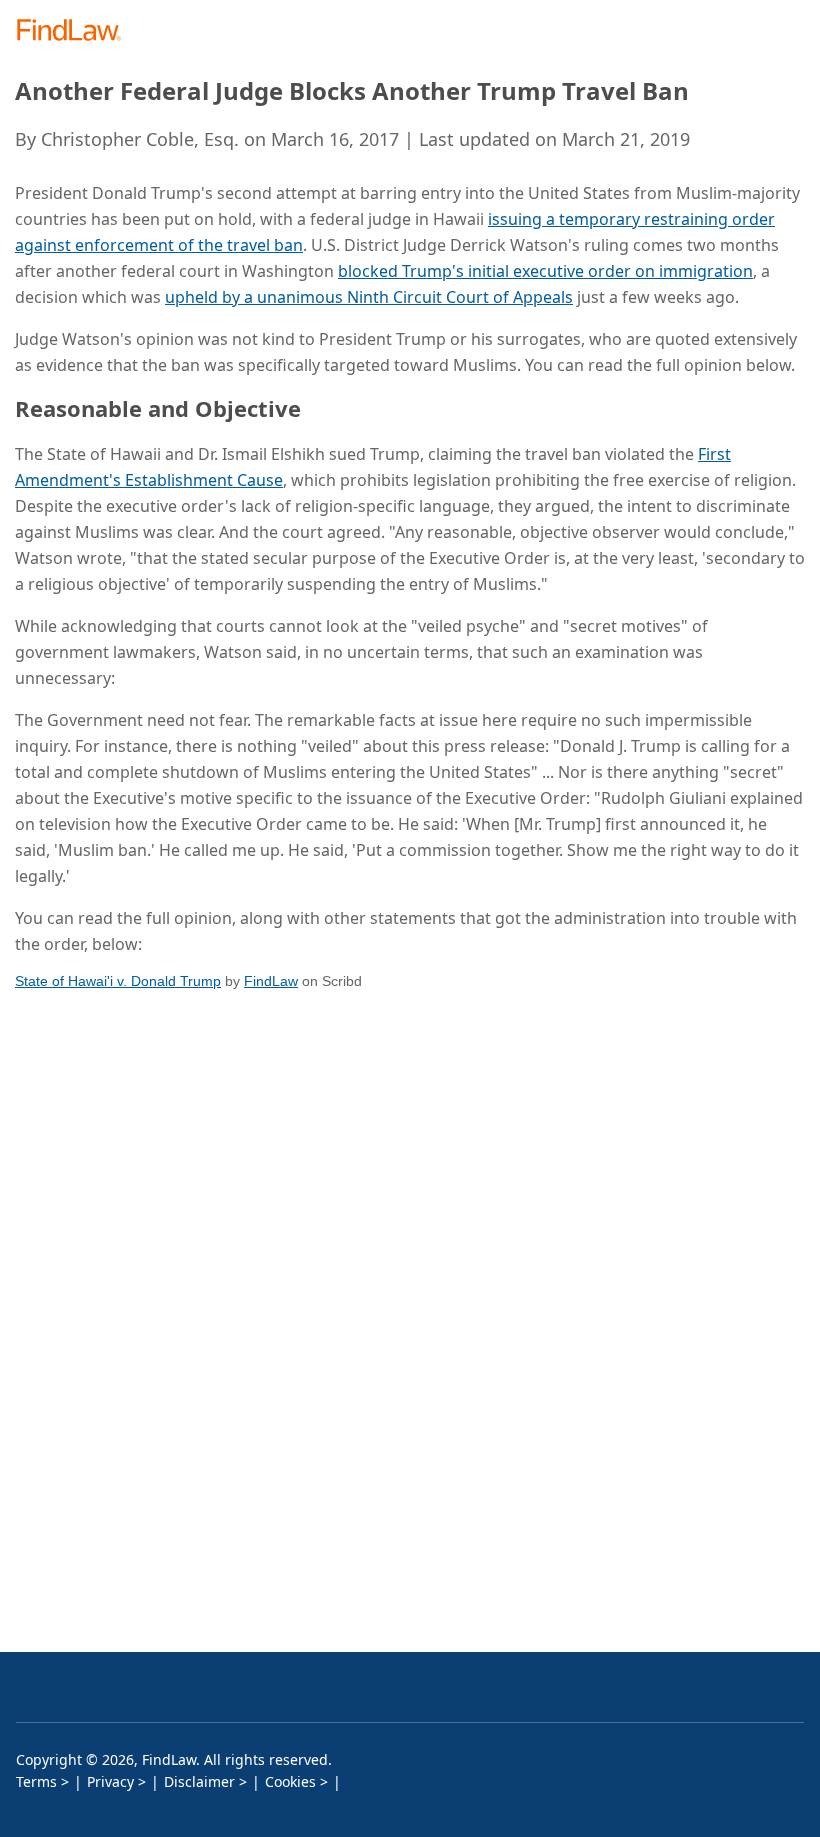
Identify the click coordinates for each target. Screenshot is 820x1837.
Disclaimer (199, 1781)
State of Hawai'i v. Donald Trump (118, 981)
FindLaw (271, 981)
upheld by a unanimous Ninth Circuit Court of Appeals (369, 297)
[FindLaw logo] (75, 31)
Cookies (290, 1781)
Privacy (110, 1781)
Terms (36, 1781)
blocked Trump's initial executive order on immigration (545, 271)
